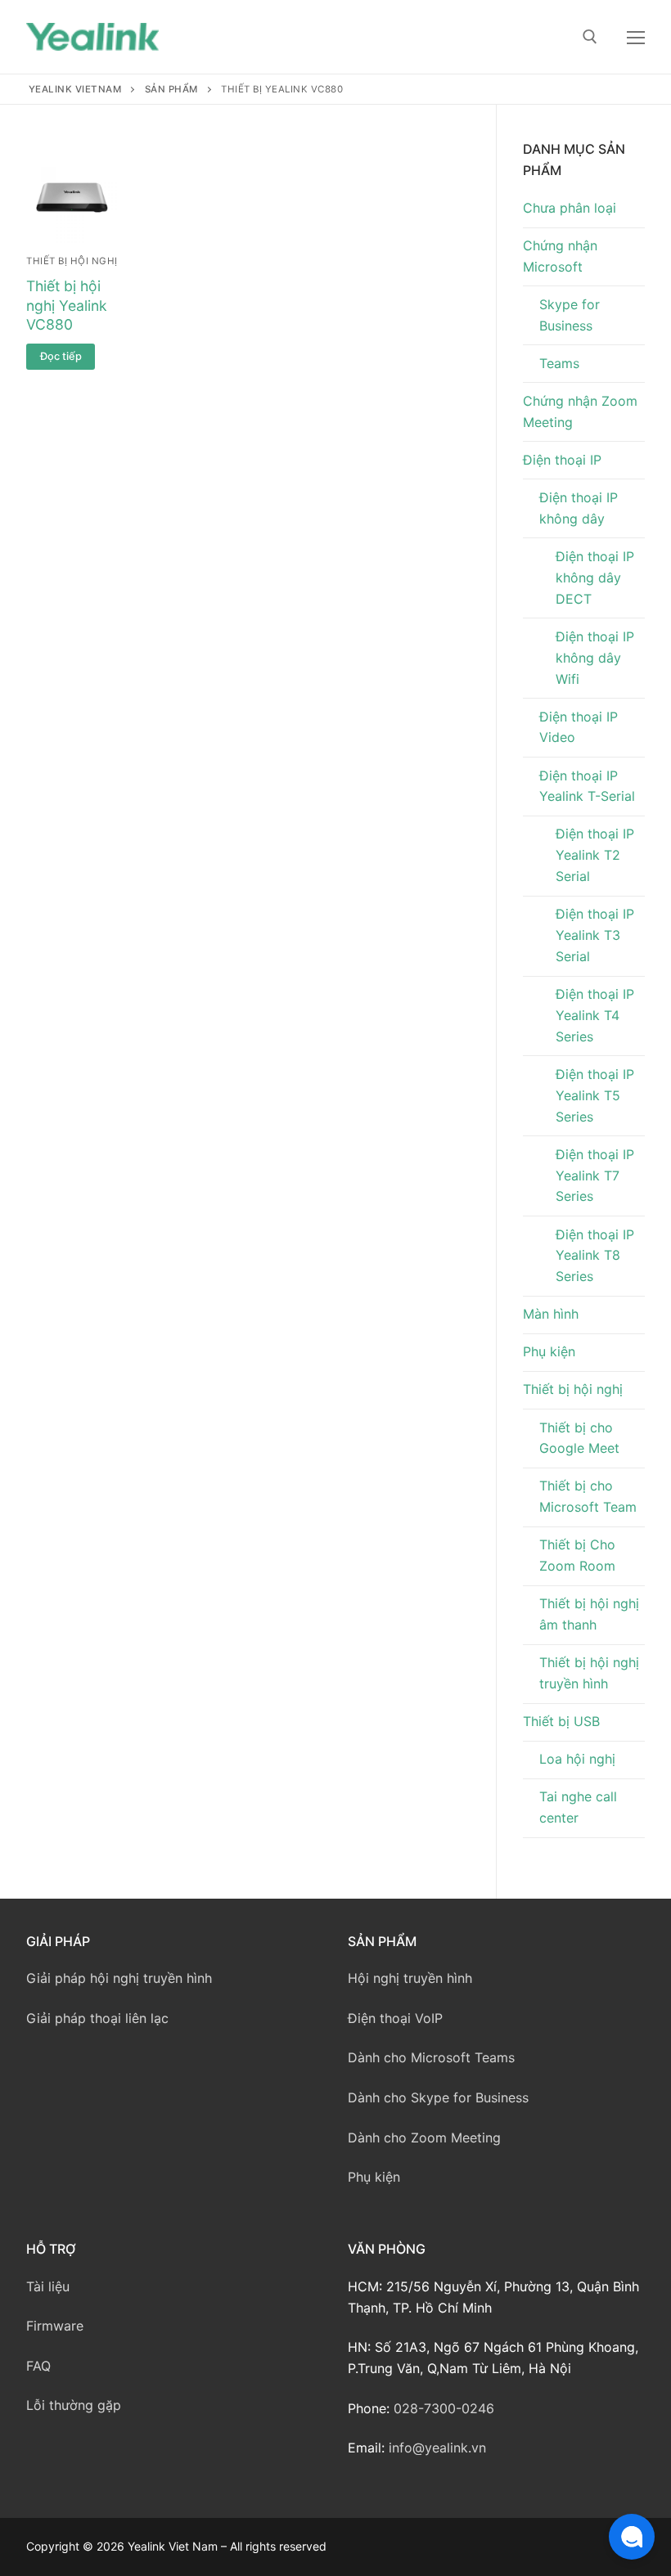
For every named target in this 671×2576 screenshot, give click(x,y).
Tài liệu (48, 2286)
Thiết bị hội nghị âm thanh (589, 1614)
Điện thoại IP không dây (579, 508)
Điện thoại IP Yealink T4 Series (595, 1015)
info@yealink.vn (437, 2448)
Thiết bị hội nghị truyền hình (589, 1673)
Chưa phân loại (570, 208)
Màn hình (551, 1314)
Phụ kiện (549, 1351)
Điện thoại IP (562, 460)
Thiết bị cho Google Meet (579, 1438)
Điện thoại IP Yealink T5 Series (595, 1095)
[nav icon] (636, 37)
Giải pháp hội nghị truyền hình (119, 1978)
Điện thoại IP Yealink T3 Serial (595, 935)
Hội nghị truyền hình (410, 1978)
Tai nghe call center (578, 1807)
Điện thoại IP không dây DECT (595, 578)
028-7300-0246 (444, 2408)
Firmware (55, 2326)
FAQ (38, 2366)
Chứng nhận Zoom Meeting (580, 411)
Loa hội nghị (577, 1759)
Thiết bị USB (561, 1721)
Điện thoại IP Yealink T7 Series (595, 1176)
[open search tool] (590, 37)
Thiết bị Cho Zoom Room (577, 1555)
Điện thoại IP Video (579, 727)
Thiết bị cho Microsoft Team (588, 1496)
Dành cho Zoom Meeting (424, 2138)
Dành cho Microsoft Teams (431, 2057)
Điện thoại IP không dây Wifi (595, 658)
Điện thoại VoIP (395, 2018)
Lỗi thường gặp (74, 2405)
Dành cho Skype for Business (438, 2097)
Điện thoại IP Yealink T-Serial (587, 786)
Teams (559, 363)
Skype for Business (570, 315)
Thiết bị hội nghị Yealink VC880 (67, 306)
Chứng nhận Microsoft (560, 256)
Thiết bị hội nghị (72, 261)
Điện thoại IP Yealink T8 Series (595, 1256)
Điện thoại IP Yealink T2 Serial (595, 855)
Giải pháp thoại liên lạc (97, 2018)
